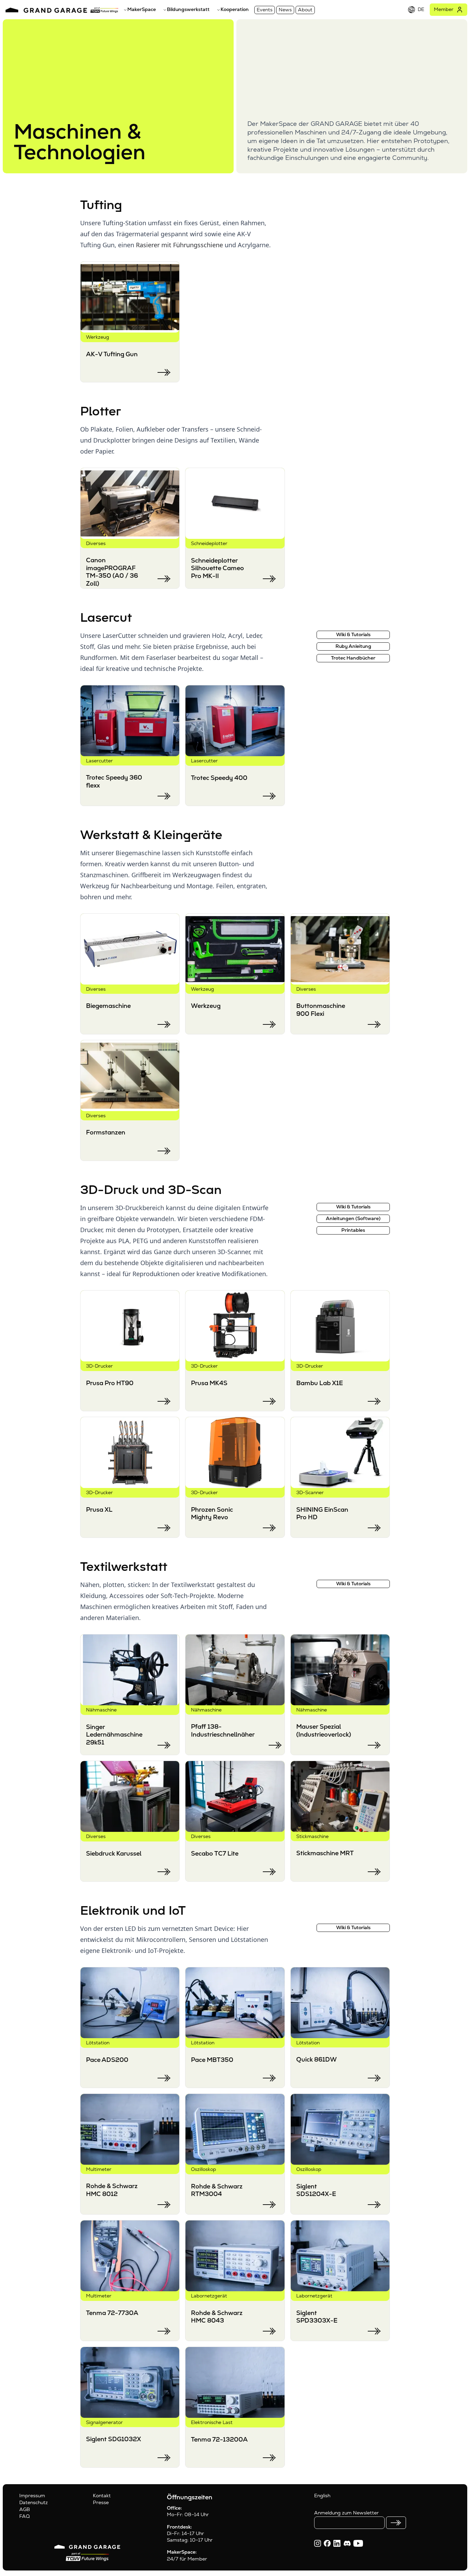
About (305, 10)
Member (444, 9)
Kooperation (235, 9)
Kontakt (102, 2496)
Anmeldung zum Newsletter (346, 2513)
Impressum (32, 2496)
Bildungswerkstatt (188, 9)
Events (265, 10)
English (322, 2496)
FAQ (24, 2516)
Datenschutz (34, 2502)
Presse (101, 2502)
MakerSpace (142, 9)
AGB (25, 2509)
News (285, 10)
